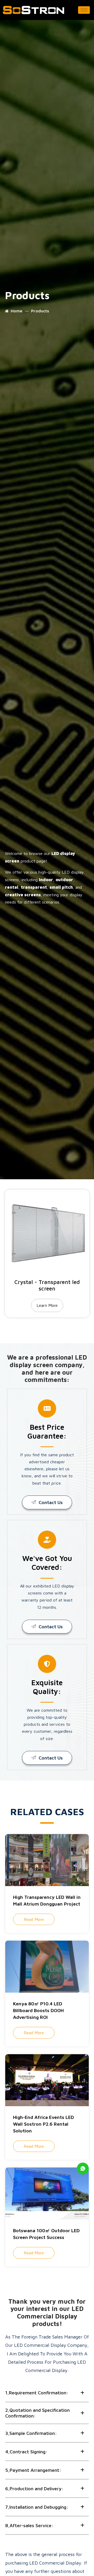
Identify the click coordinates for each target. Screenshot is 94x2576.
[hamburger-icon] (84, 10)
